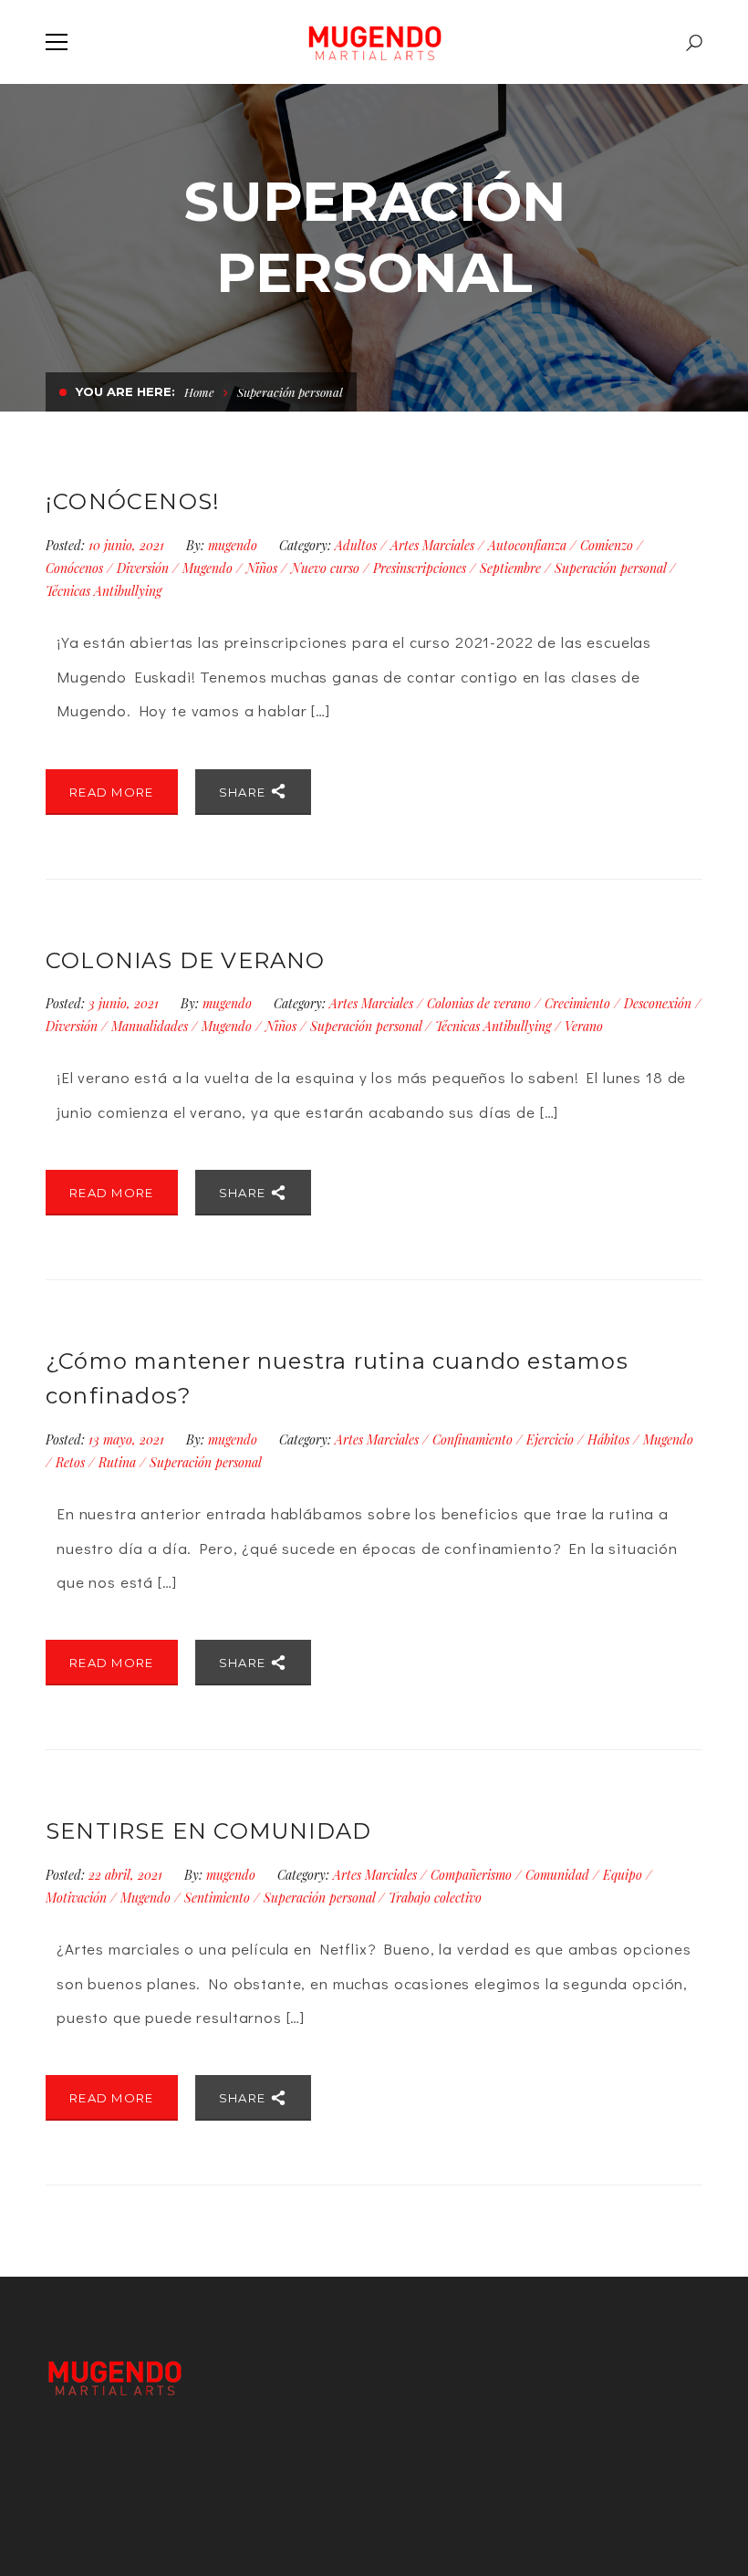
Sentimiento (217, 1898)
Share (244, 792)
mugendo (233, 545)
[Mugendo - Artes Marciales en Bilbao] (374, 42)
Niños (262, 568)
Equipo (623, 1875)
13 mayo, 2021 (128, 1439)
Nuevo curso (325, 568)
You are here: (125, 391)
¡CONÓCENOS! (133, 501)
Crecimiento (577, 1003)
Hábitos (608, 1439)
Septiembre (510, 568)
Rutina (117, 1462)
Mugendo (208, 568)
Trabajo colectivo (435, 1898)
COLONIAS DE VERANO (186, 960)
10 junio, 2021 (128, 545)
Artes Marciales (432, 545)
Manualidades (150, 1026)
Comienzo (607, 545)
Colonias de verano (479, 1003)
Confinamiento (473, 1439)
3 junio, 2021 (125, 1003)
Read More (112, 792)
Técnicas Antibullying (104, 591)
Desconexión (658, 1003)
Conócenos (74, 568)
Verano (584, 1026)
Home (199, 392)
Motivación (76, 1898)
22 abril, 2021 (127, 1875)
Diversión (143, 568)
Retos (70, 1462)
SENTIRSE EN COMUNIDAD (208, 1831)
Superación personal (610, 568)
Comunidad (557, 1875)
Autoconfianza (527, 545)
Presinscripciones (420, 568)
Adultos (356, 545)
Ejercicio (550, 1439)
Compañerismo (471, 1875)
